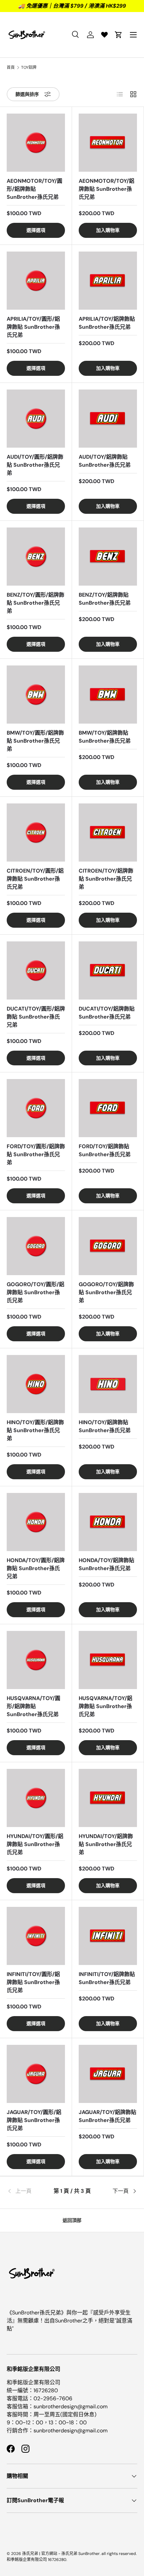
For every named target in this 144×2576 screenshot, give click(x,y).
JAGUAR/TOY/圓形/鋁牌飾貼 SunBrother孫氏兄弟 (34, 2120)
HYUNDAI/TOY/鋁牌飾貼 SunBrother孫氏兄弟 (106, 1844)
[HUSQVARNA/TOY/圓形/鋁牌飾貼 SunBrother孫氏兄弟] (36, 1660)
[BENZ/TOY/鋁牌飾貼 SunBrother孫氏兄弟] (108, 557)
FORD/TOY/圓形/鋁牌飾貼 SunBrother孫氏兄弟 (36, 1154)
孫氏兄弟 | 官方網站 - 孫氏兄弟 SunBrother (61, 2554)
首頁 (11, 67)
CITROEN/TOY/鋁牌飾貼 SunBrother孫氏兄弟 (106, 879)
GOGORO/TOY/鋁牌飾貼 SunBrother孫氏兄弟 (106, 1292)
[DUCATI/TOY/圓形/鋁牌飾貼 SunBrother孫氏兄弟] (36, 970)
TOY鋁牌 (29, 67)
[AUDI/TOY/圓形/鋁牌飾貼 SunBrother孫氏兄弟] (36, 419)
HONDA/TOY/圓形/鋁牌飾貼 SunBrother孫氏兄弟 (36, 1568)
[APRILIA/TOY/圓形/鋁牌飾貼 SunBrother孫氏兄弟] (36, 281)
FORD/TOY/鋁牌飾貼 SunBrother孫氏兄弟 (105, 1150)
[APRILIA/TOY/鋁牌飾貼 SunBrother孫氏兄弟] (108, 281)
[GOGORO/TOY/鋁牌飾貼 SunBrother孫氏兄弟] (108, 1246)
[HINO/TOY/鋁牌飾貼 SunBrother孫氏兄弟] (108, 1384)
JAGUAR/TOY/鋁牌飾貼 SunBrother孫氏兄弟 (107, 2116)
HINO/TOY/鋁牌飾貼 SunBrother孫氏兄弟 (105, 1426)
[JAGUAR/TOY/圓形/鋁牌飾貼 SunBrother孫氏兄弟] (36, 2074)
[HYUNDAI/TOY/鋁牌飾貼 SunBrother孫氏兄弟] (108, 1798)
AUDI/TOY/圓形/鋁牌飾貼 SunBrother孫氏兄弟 (35, 465)
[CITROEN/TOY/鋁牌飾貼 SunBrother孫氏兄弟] (108, 832)
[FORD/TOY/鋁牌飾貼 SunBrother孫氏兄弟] (108, 1108)
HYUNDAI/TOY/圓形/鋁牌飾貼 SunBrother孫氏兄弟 (35, 1844)
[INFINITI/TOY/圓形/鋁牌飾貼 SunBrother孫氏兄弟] (36, 1936)
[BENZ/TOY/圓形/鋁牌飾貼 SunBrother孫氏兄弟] (36, 557)
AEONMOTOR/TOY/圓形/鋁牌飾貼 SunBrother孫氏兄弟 (34, 189)
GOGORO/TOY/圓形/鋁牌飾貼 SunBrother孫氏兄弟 (35, 1292)
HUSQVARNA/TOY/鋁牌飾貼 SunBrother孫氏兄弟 (105, 1706)
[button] (119, 35)
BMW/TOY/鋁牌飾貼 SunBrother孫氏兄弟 (105, 737)
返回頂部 (72, 2220)
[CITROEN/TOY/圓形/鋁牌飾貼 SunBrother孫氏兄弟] (36, 832)
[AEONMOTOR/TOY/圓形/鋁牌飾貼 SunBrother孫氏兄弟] (36, 143)
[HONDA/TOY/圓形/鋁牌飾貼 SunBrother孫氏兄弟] (36, 1522)
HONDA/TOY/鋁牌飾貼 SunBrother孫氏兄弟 (106, 1564)
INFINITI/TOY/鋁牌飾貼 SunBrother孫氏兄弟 (107, 1978)
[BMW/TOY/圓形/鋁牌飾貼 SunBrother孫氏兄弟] (36, 695)
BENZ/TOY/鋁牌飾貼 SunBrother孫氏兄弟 (105, 599)
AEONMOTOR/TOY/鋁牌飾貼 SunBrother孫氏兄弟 (106, 189)
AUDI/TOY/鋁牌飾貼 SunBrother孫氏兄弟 (105, 461)
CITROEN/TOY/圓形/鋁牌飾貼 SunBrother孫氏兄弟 (35, 879)
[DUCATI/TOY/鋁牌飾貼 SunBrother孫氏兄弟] (108, 970)
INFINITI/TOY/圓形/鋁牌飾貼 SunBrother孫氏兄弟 (33, 1982)
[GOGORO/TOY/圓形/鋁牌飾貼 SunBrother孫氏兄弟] (36, 1246)
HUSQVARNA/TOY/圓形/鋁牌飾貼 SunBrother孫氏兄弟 (33, 1706)
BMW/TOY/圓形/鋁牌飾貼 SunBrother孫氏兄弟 (35, 741)
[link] (28, 2191)
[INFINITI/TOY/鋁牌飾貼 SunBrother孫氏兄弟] (108, 1936)
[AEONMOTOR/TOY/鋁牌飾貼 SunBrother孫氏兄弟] (108, 143)
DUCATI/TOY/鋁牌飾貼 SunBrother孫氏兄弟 (107, 1013)
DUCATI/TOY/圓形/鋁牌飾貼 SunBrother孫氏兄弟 (36, 1017)
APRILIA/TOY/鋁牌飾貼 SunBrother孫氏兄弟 (107, 323)
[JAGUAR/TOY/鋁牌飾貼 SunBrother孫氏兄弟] (108, 2074)
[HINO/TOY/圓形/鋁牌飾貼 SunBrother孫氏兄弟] (36, 1384)
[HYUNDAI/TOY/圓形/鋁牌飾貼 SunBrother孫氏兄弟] (36, 1798)
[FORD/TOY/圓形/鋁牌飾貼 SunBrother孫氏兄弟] (36, 1108)
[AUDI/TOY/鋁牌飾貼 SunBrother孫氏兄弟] (108, 419)
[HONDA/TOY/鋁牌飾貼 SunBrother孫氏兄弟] (108, 1522)
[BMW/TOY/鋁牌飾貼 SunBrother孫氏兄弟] (108, 695)
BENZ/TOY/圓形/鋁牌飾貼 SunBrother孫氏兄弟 (35, 603)
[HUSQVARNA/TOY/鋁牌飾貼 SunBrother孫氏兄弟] (108, 1660)
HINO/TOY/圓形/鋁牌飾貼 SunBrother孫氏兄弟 (35, 1430)
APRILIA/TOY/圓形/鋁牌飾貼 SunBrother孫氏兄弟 (33, 327)
